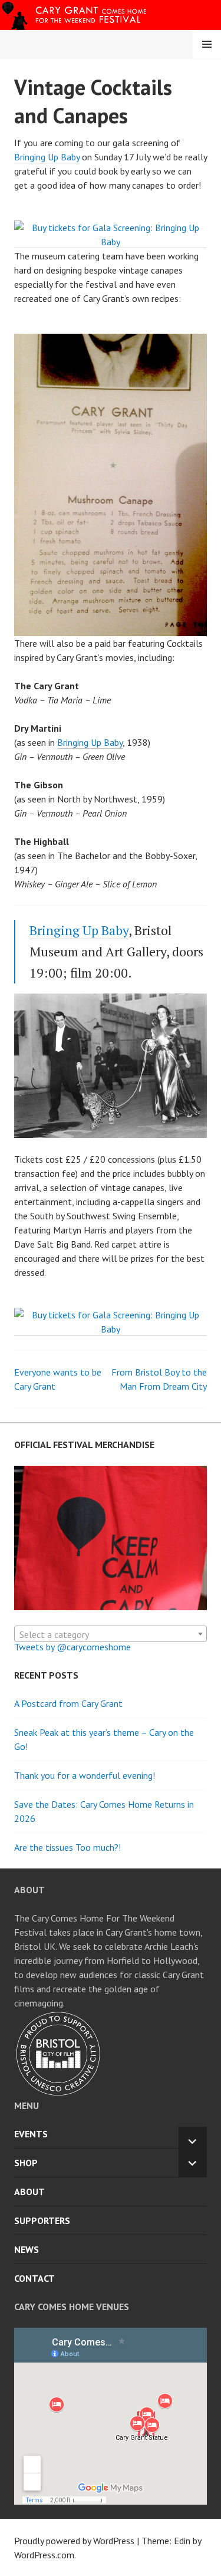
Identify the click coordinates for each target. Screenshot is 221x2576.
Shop (26, 2163)
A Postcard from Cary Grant (68, 1703)
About (29, 2192)
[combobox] (111, 1634)
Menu (207, 44)
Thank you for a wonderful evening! (85, 1775)
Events (31, 2134)
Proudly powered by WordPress (74, 2541)
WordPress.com (44, 2555)
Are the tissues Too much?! (67, 1847)
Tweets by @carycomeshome (72, 1647)
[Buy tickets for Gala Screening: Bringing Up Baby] (111, 242)
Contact (34, 2278)
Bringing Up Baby (47, 157)
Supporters (42, 2220)
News (27, 2249)
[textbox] (111, 1634)
